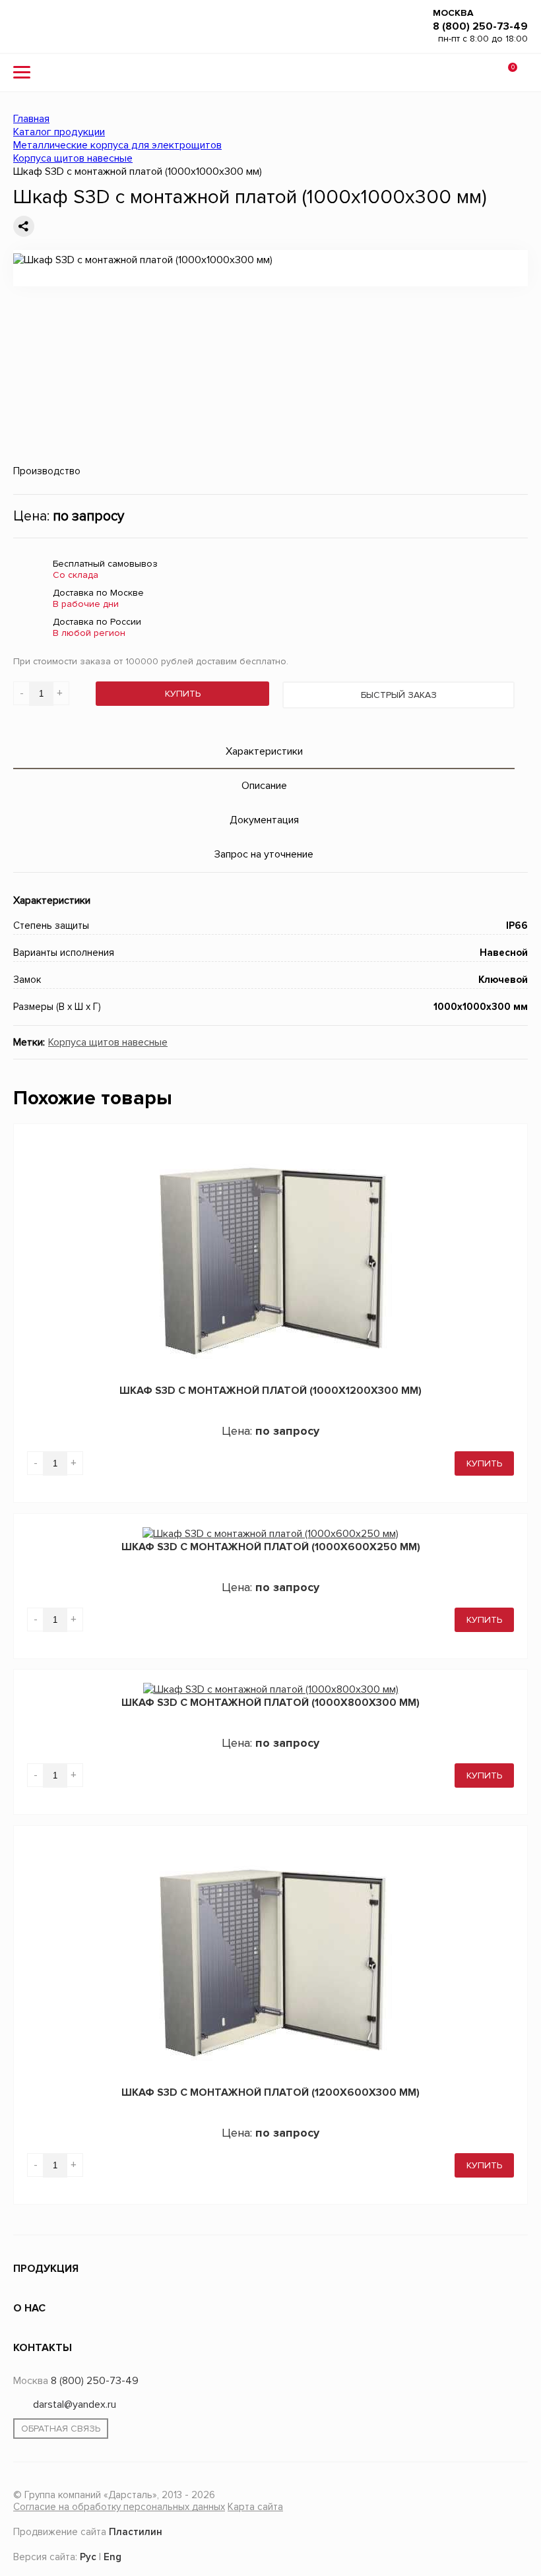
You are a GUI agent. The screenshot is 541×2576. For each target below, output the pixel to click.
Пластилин (136, 2529)
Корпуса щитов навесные (108, 1042)
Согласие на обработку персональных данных (119, 2507)
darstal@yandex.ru (75, 2404)
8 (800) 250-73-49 (480, 26)
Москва (453, 13)
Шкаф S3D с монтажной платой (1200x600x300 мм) (270, 2092)
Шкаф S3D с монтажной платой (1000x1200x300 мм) (270, 1391)
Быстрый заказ (399, 695)
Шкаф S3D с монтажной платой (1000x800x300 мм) (270, 1703)
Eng (112, 2555)
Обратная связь (61, 2429)
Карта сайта (255, 2507)
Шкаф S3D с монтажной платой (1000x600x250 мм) (271, 1547)
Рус (88, 2555)
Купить (183, 694)
